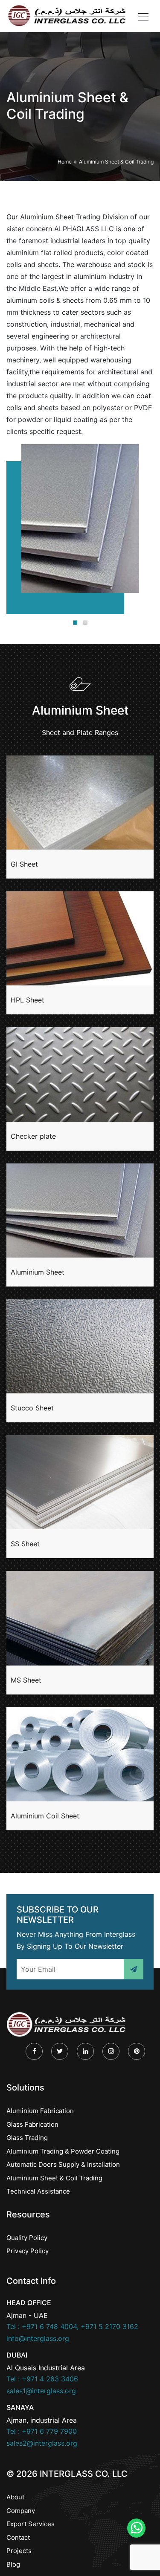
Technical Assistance (38, 2191)
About (15, 2497)
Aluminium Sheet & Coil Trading (116, 162)
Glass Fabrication (32, 2124)
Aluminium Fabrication (40, 2111)
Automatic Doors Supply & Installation (63, 2164)
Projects (19, 2551)
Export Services (31, 2524)
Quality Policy (27, 2238)
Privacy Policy (28, 2251)
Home (65, 162)
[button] (75, 623)
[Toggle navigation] (143, 16)
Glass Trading (27, 2138)
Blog (13, 2564)
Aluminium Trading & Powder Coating (63, 2151)
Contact (18, 2537)
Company (21, 2511)
